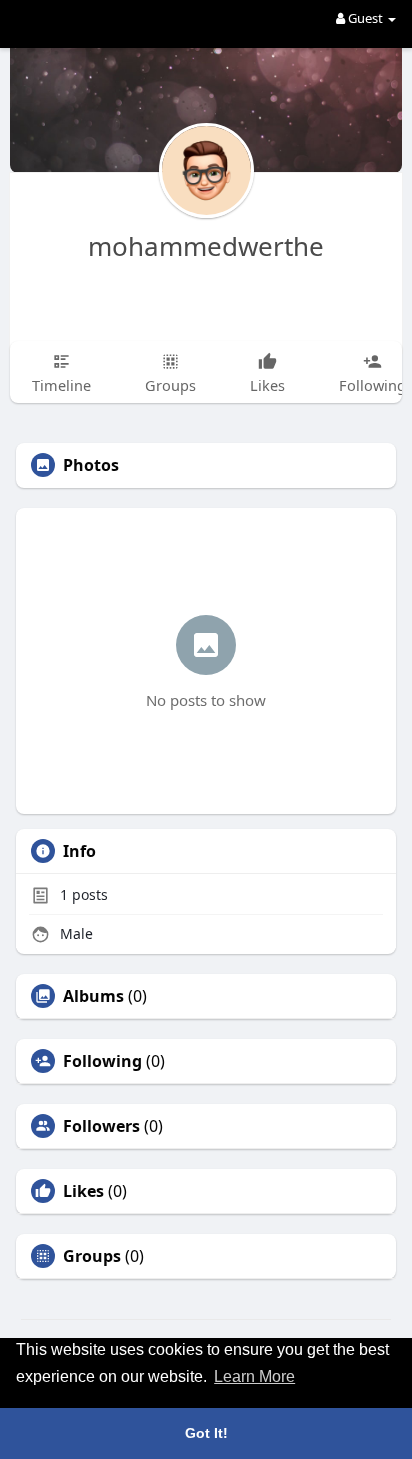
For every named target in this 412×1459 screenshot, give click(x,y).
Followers (101, 1126)
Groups (92, 1256)
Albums (93, 996)
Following (102, 1061)
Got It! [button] (206, 1433)
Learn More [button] (254, 1376)
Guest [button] (365, 18)
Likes (83, 1191)
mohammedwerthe (206, 246)
